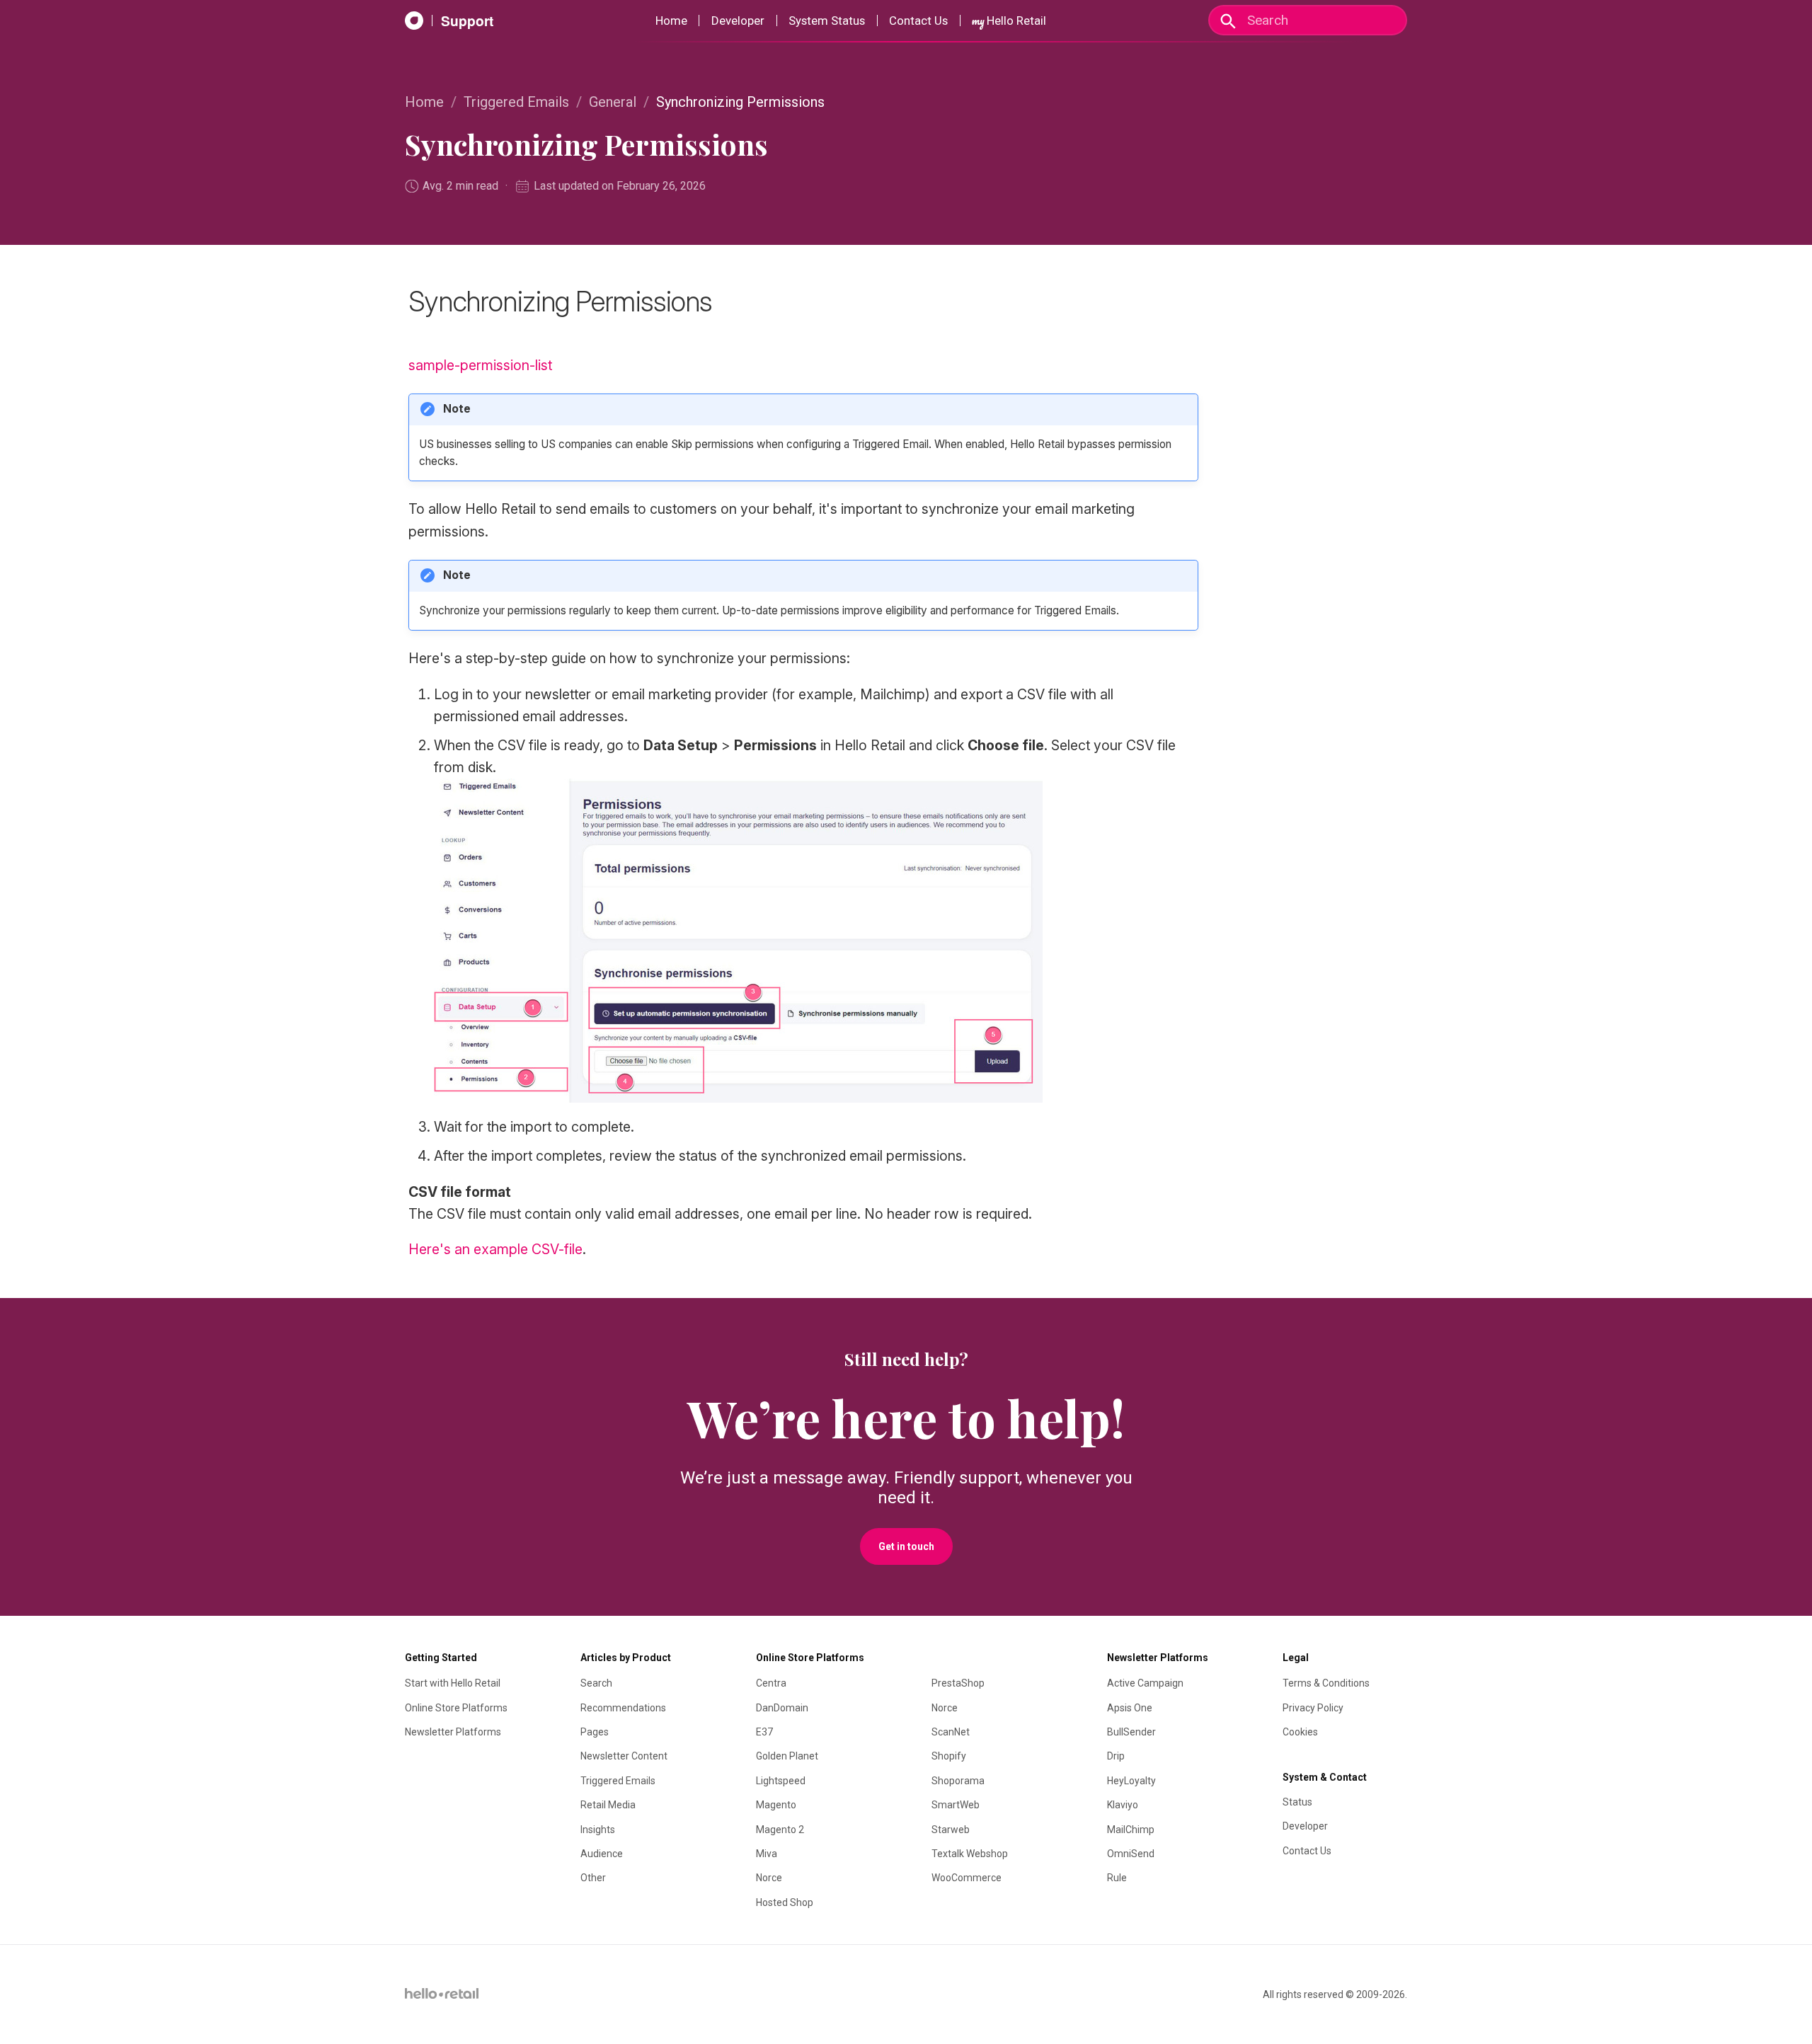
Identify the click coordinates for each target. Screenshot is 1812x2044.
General (613, 102)
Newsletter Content (624, 1756)
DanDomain (782, 1708)
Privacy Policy (1313, 1708)
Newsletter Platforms (453, 1732)
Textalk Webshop (970, 1854)
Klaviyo (1123, 1805)
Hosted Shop (785, 1902)
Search (596, 1683)
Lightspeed (781, 1781)
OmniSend (1131, 1854)
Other (593, 1878)
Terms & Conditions (1326, 1683)
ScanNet (951, 1732)
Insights (598, 1830)
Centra (771, 1683)
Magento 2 (780, 1830)
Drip (1116, 1756)
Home (671, 21)
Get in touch (906, 1546)
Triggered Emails (516, 102)
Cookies (1300, 1732)
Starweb (951, 1830)
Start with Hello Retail (453, 1683)
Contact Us (918, 21)
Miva (767, 1854)
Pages (595, 1732)
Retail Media (608, 1805)
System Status (827, 21)
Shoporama (958, 1781)
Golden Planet (787, 1756)
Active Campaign (1145, 1683)
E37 (764, 1732)
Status (1297, 1802)
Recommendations (623, 1708)
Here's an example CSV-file (495, 1249)
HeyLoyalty (1131, 1781)
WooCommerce (967, 1878)
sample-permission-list (480, 365)
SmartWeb (956, 1805)
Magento (776, 1805)
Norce (769, 1878)
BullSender (1131, 1732)
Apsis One (1130, 1708)
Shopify (949, 1756)
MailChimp (1131, 1830)
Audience (602, 1854)
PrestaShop (958, 1683)
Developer (738, 21)
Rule (1117, 1878)
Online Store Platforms (456, 1708)
